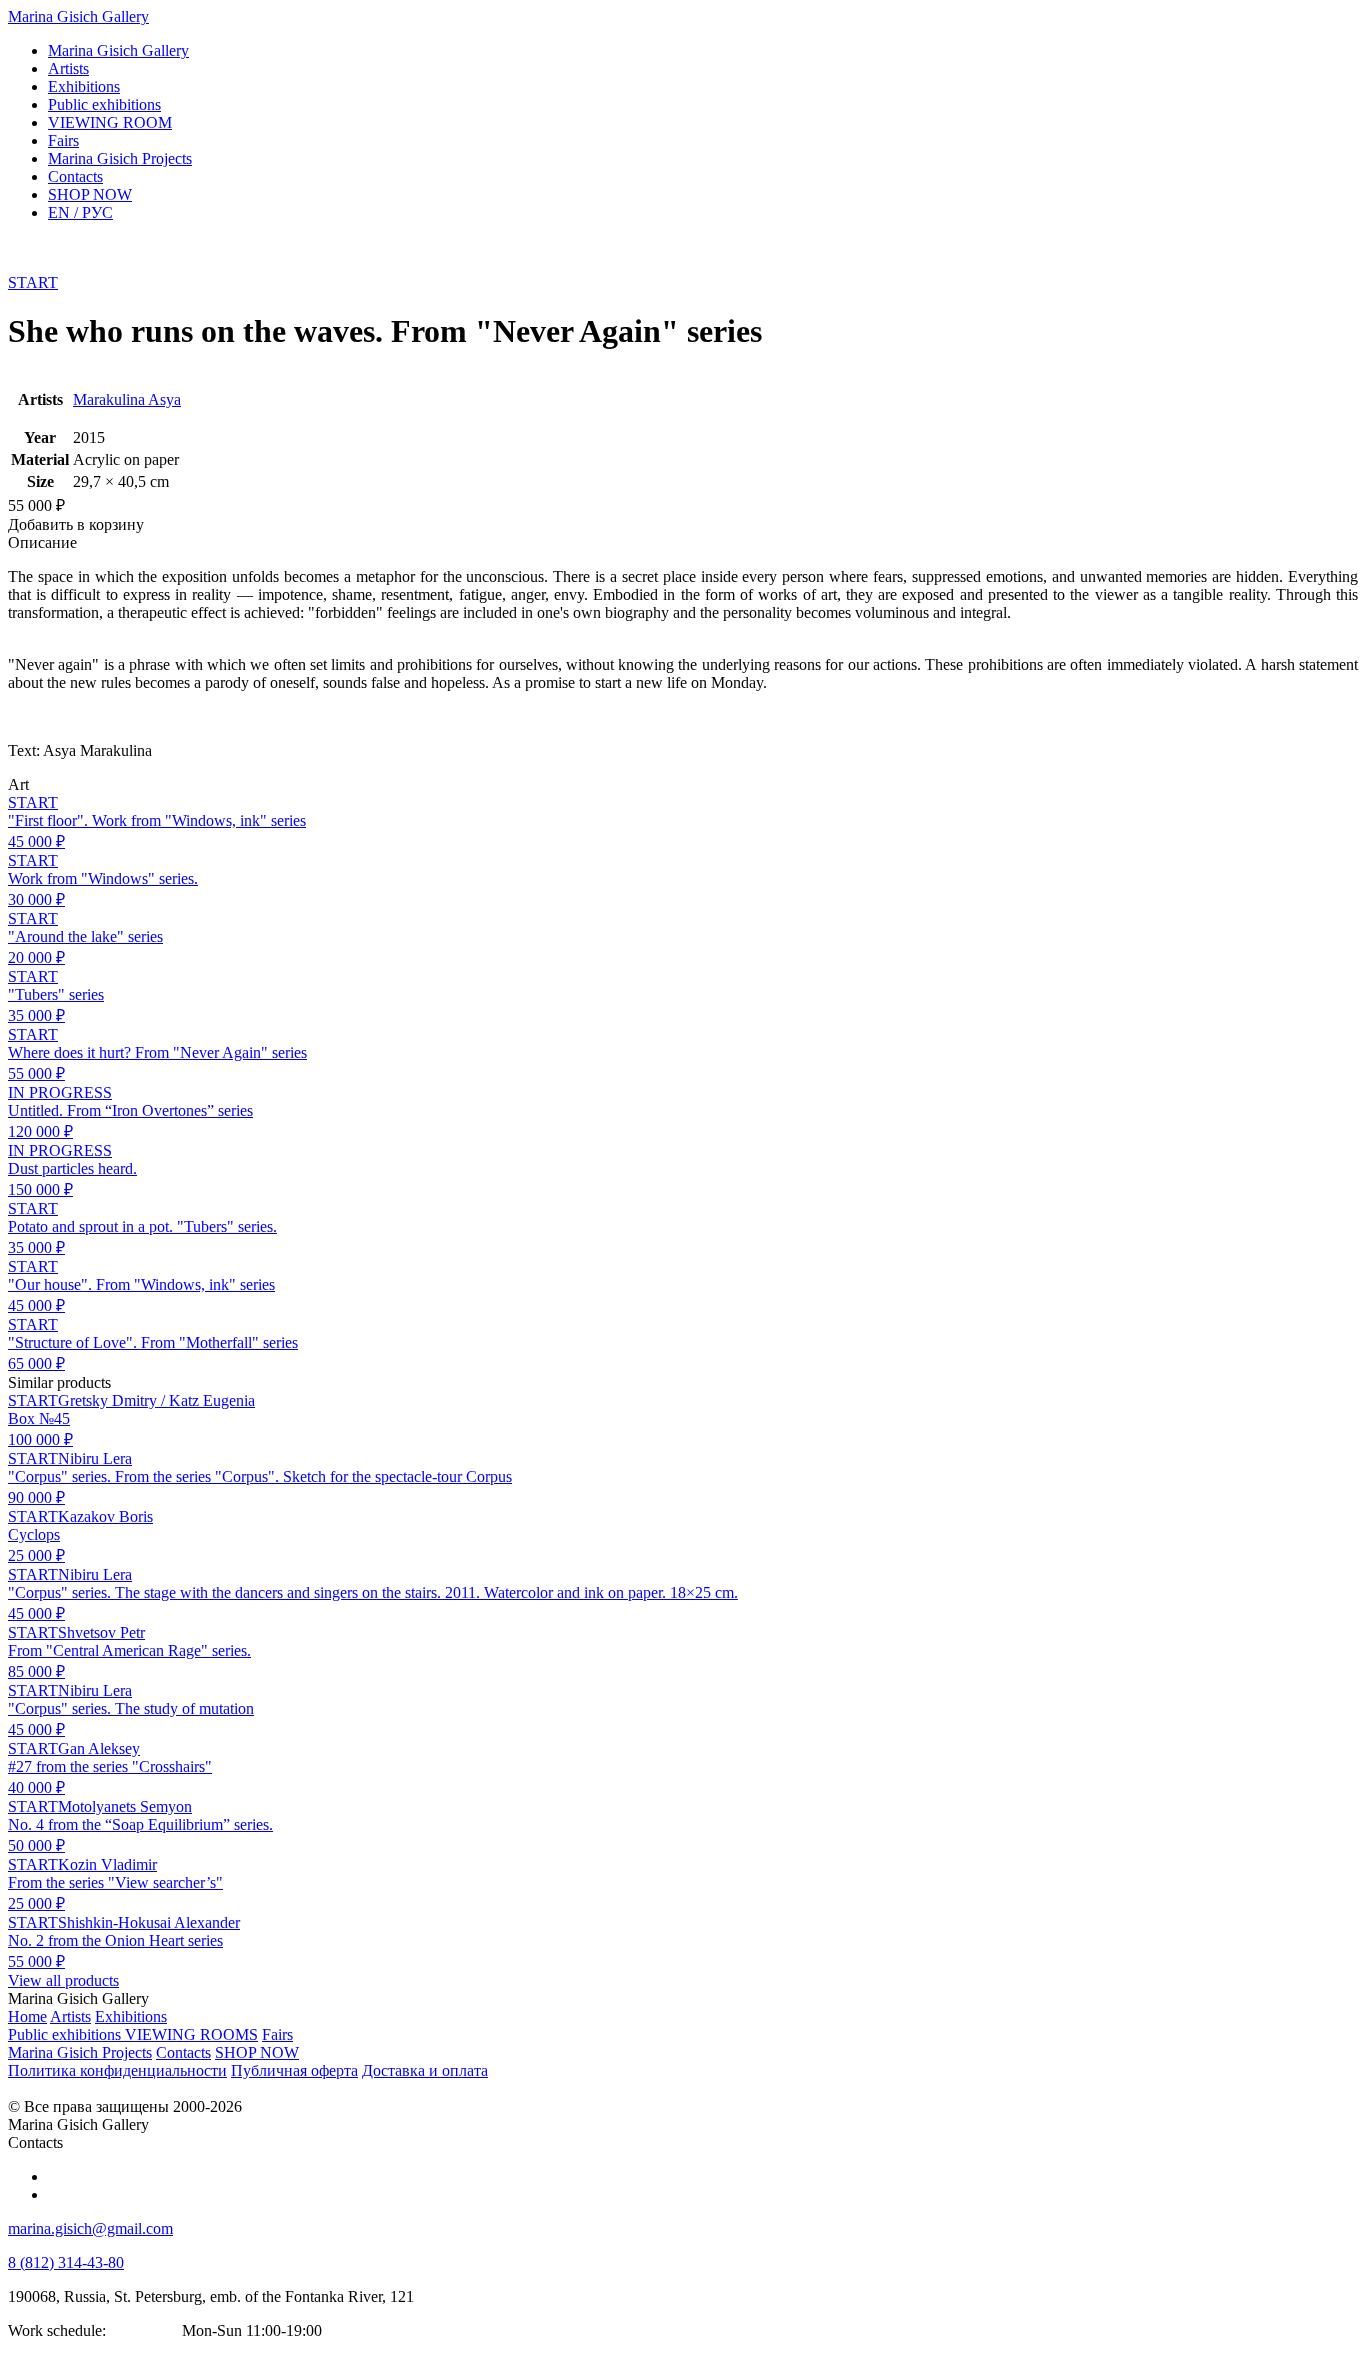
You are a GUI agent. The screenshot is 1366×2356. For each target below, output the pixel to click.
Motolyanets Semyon (125, 1806)
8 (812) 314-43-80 (66, 2262)
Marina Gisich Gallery (78, 16)
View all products (63, 1980)
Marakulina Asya (127, 399)
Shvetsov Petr (101, 1632)
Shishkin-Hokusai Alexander (149, 1922)
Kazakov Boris (105, 1516)
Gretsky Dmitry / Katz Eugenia (156, 1400)
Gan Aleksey (99, 1748)
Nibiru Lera (95, 1458)
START (33, 282)
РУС (80, 212)
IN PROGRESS (60, 1092)
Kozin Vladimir (107, 1864)
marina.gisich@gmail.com (90, 2228)
